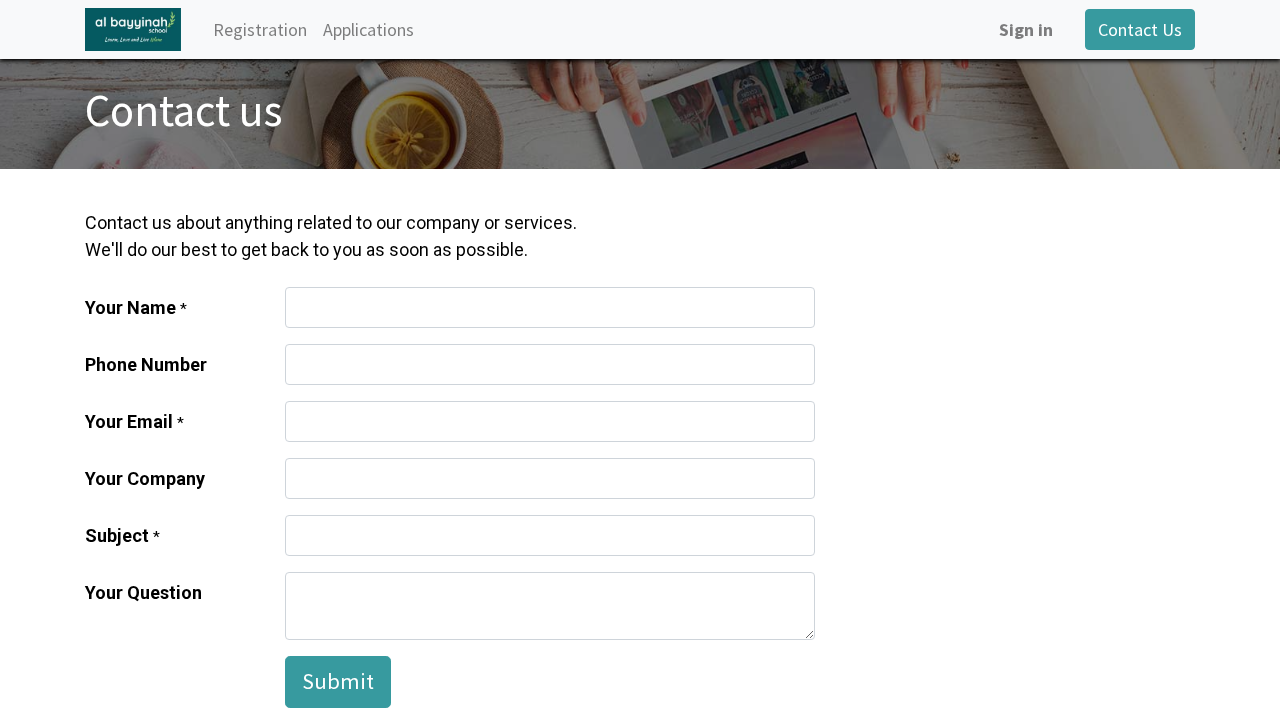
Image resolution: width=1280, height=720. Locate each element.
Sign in (1026, 29)
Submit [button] (338, 681)
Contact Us (1140, 29)
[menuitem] (260, 29)
